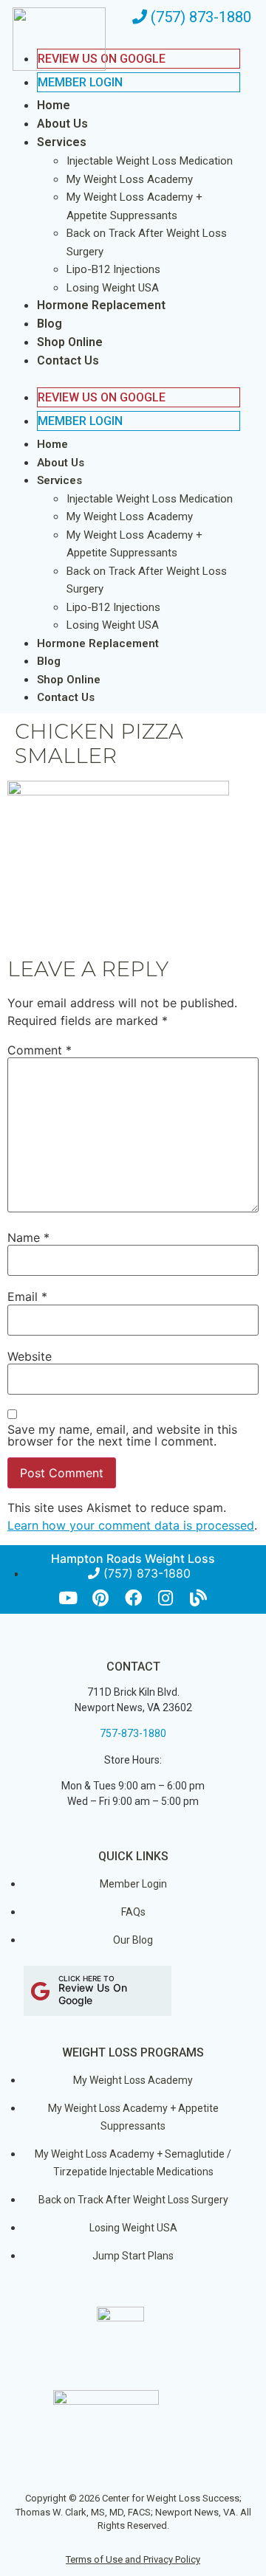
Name (28, 1237)
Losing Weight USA (113, 288)
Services (62, 142)
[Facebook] (133, 1598)
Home (54, 105)
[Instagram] (166, 1598)
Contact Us (68, 360)
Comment (40, 1050)
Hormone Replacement (101, 305)
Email (27, 1296)
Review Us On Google (102, 397)
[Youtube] (68, 1598)
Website (30, 1356)
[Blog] (198, 1598)
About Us (62, 124)
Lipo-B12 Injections (113, 269)
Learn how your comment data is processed (131, 1525)
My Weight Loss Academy (130, 179)
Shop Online (70, 342)
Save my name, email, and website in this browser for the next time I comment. (122, 1435)
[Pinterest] (101, 1598)
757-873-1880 (133, 1733)
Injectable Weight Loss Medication (150, 161)
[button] (124, 379)
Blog (50, 324)
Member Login (80, 82)
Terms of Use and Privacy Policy (133, 2559)
